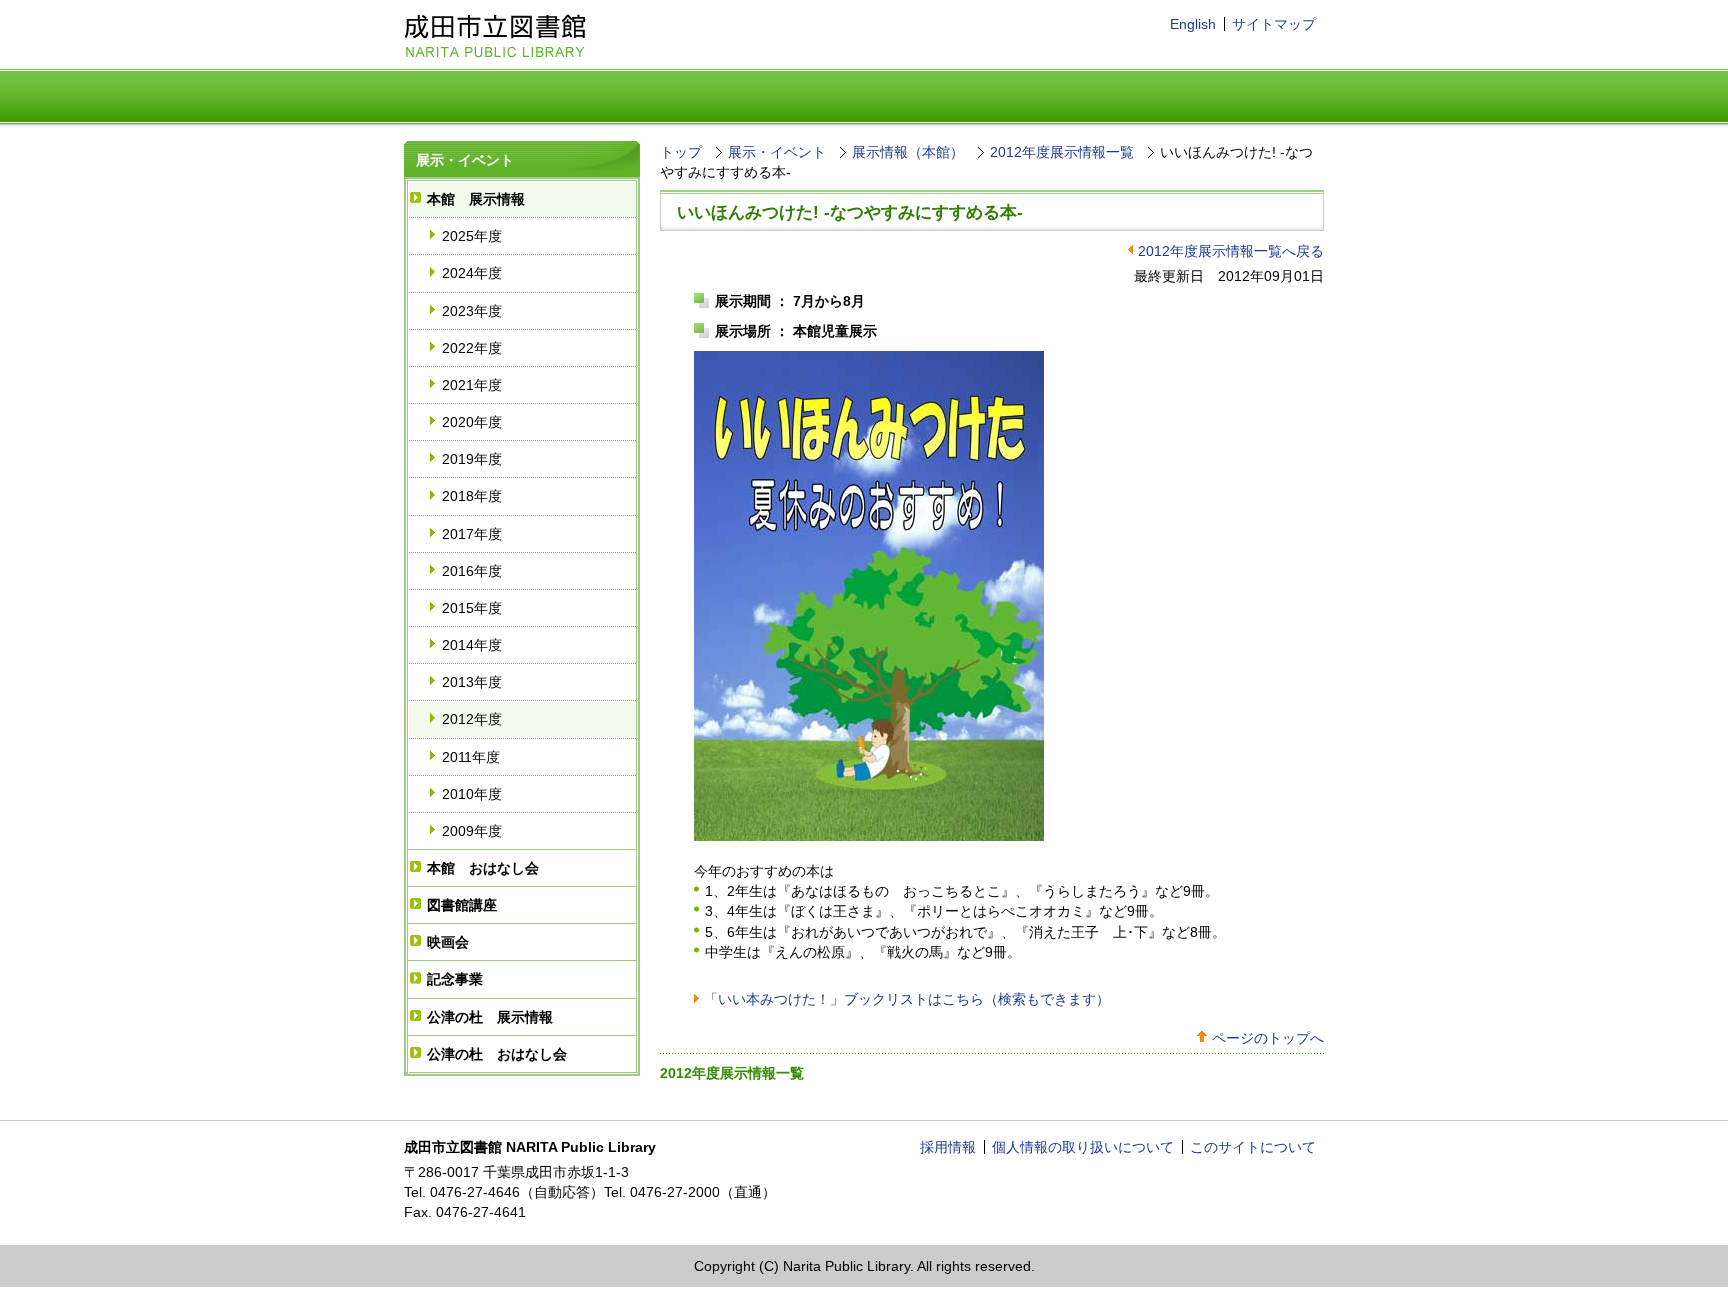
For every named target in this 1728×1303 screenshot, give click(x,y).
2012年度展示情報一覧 (1062, 152)
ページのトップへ (1268, 1038)
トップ (681, 152)
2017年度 (472, 534)
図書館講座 (462, 905)
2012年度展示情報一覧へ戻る (1231, 251)
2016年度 (472, 571)
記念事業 (455, 979)
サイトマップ (1274, 24)
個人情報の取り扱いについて (1083, 1147)
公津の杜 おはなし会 (497, 1054)
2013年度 (472, 682)
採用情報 (948, 1147)
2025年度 (472, 236)
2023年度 (472, 311)
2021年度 (472, 385)
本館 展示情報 (476, 199)
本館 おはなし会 (483, 868)
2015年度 (472, 608)
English (1193, 24)
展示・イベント (465, 160)
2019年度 (472, 459)
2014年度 (472, 645)
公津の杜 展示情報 (490, 1017)
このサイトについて (1253, 1147)
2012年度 (472, 719)
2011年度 (471, 757)
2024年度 (472, 273)
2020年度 (472, 422)
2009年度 (472, 831)
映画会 (448, 942)
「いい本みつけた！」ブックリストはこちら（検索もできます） (907, 999)
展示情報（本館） (908, 152)
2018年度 (472, 496)
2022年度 (472, 348)
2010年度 (472, 794)
